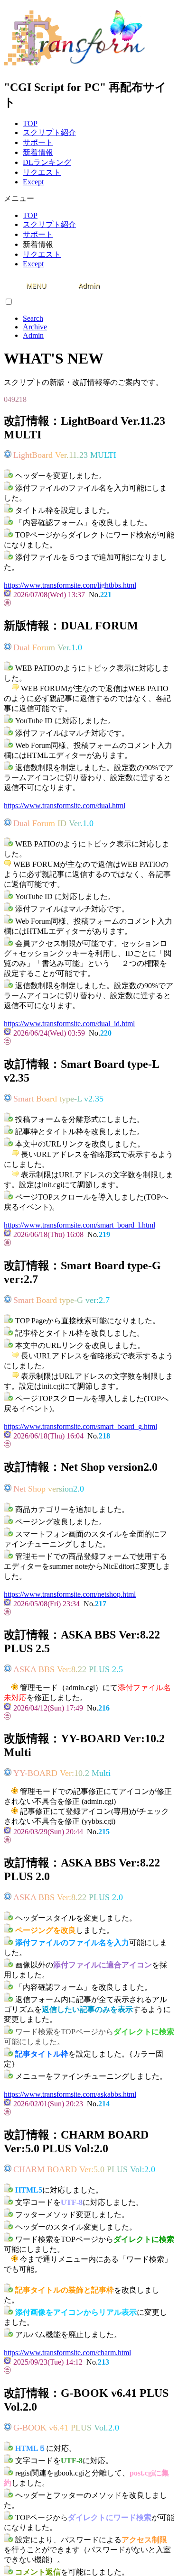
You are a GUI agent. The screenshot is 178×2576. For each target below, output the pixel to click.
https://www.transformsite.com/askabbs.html (70, 2094)
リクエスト (42, 172)
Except (33, 182)
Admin (89, 285)
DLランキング (47, 162)
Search (33, 318)
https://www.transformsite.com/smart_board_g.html (80, 1426)
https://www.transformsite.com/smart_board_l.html (80, 1225)
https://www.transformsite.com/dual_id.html (69, 1024)
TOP (30, 123)
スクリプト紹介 (49, 132)
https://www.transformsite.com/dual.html (65, 806)
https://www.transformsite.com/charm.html (67, 2353)
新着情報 (38, 152)
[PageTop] (8, 604)
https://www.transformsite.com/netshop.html (70, 1594)
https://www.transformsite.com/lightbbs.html (70, 585)
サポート (38, 142)
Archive (35, 327)
